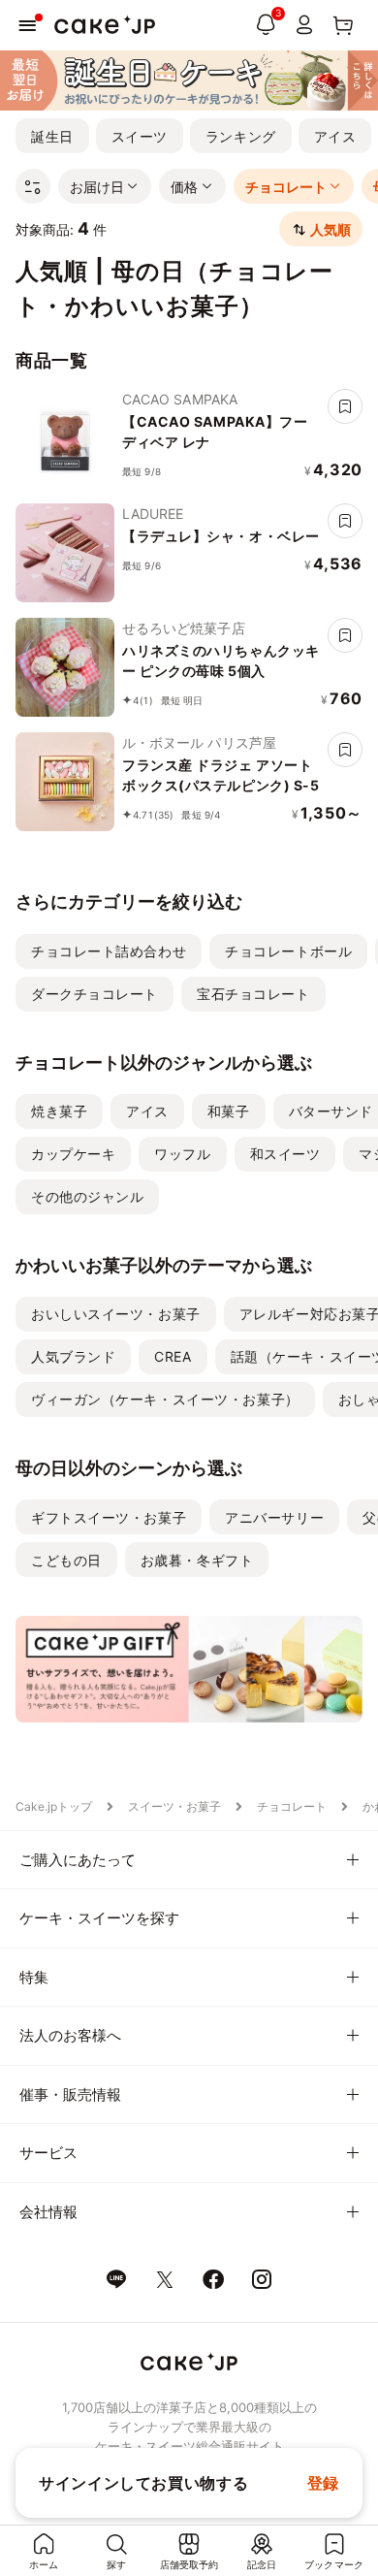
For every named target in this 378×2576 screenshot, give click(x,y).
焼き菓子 (59, 1111)
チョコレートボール (288, 951)
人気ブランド (73, 1356)
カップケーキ (73, 1154)
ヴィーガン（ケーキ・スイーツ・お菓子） (165, 1399)
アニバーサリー (274, 1517)
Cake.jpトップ (54, 1806)
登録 (323, 2483)
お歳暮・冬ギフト (197, 1560)
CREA (173, 1356)
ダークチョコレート (94, 994)
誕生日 (52, 136)
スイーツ (140, 136)
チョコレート (292, 1806)
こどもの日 (66, 1560)
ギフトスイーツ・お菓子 (109, 1517)
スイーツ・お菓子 (174, 1806)
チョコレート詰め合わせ (109, 951)
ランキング (241, 136)
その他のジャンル (87, 1196)
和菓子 (229, 1111)
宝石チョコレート (253, 994)
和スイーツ (285, 1154)
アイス (335, 136)
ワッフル (182, 1154)
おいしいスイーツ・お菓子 (116, 1314)
